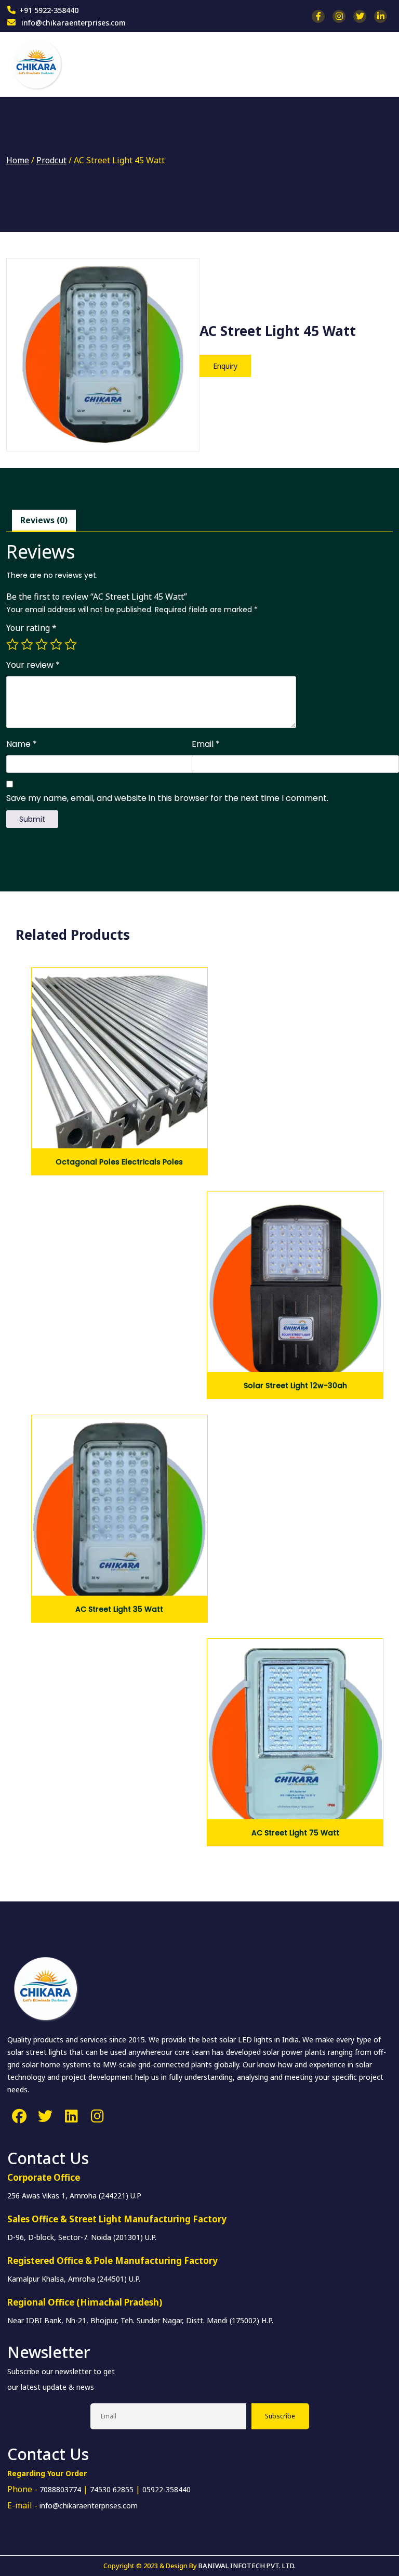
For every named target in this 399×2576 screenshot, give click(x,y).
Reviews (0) (44, 520)
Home (18, 160)
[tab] (44, 521)
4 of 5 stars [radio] (56, 644)
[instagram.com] (97, 2116)
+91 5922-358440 (49, 10)
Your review (33, 665)
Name (22, 744)
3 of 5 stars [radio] (42, 644)
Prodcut (51, 160)
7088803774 (60, 2489)
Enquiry (225, 366)
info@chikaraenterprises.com (72, 23)
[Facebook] (19, 2116)
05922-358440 (167, 2489)
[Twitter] (45, 2116)
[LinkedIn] (71, 2116)
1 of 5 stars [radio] (12, 644)
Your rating (31, 628)
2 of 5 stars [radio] (27, 644)
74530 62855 (112, 2489)
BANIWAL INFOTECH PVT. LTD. (247, 2566)
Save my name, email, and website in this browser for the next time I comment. (167, 798)
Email (206, 744)
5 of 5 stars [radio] (71, 644)
